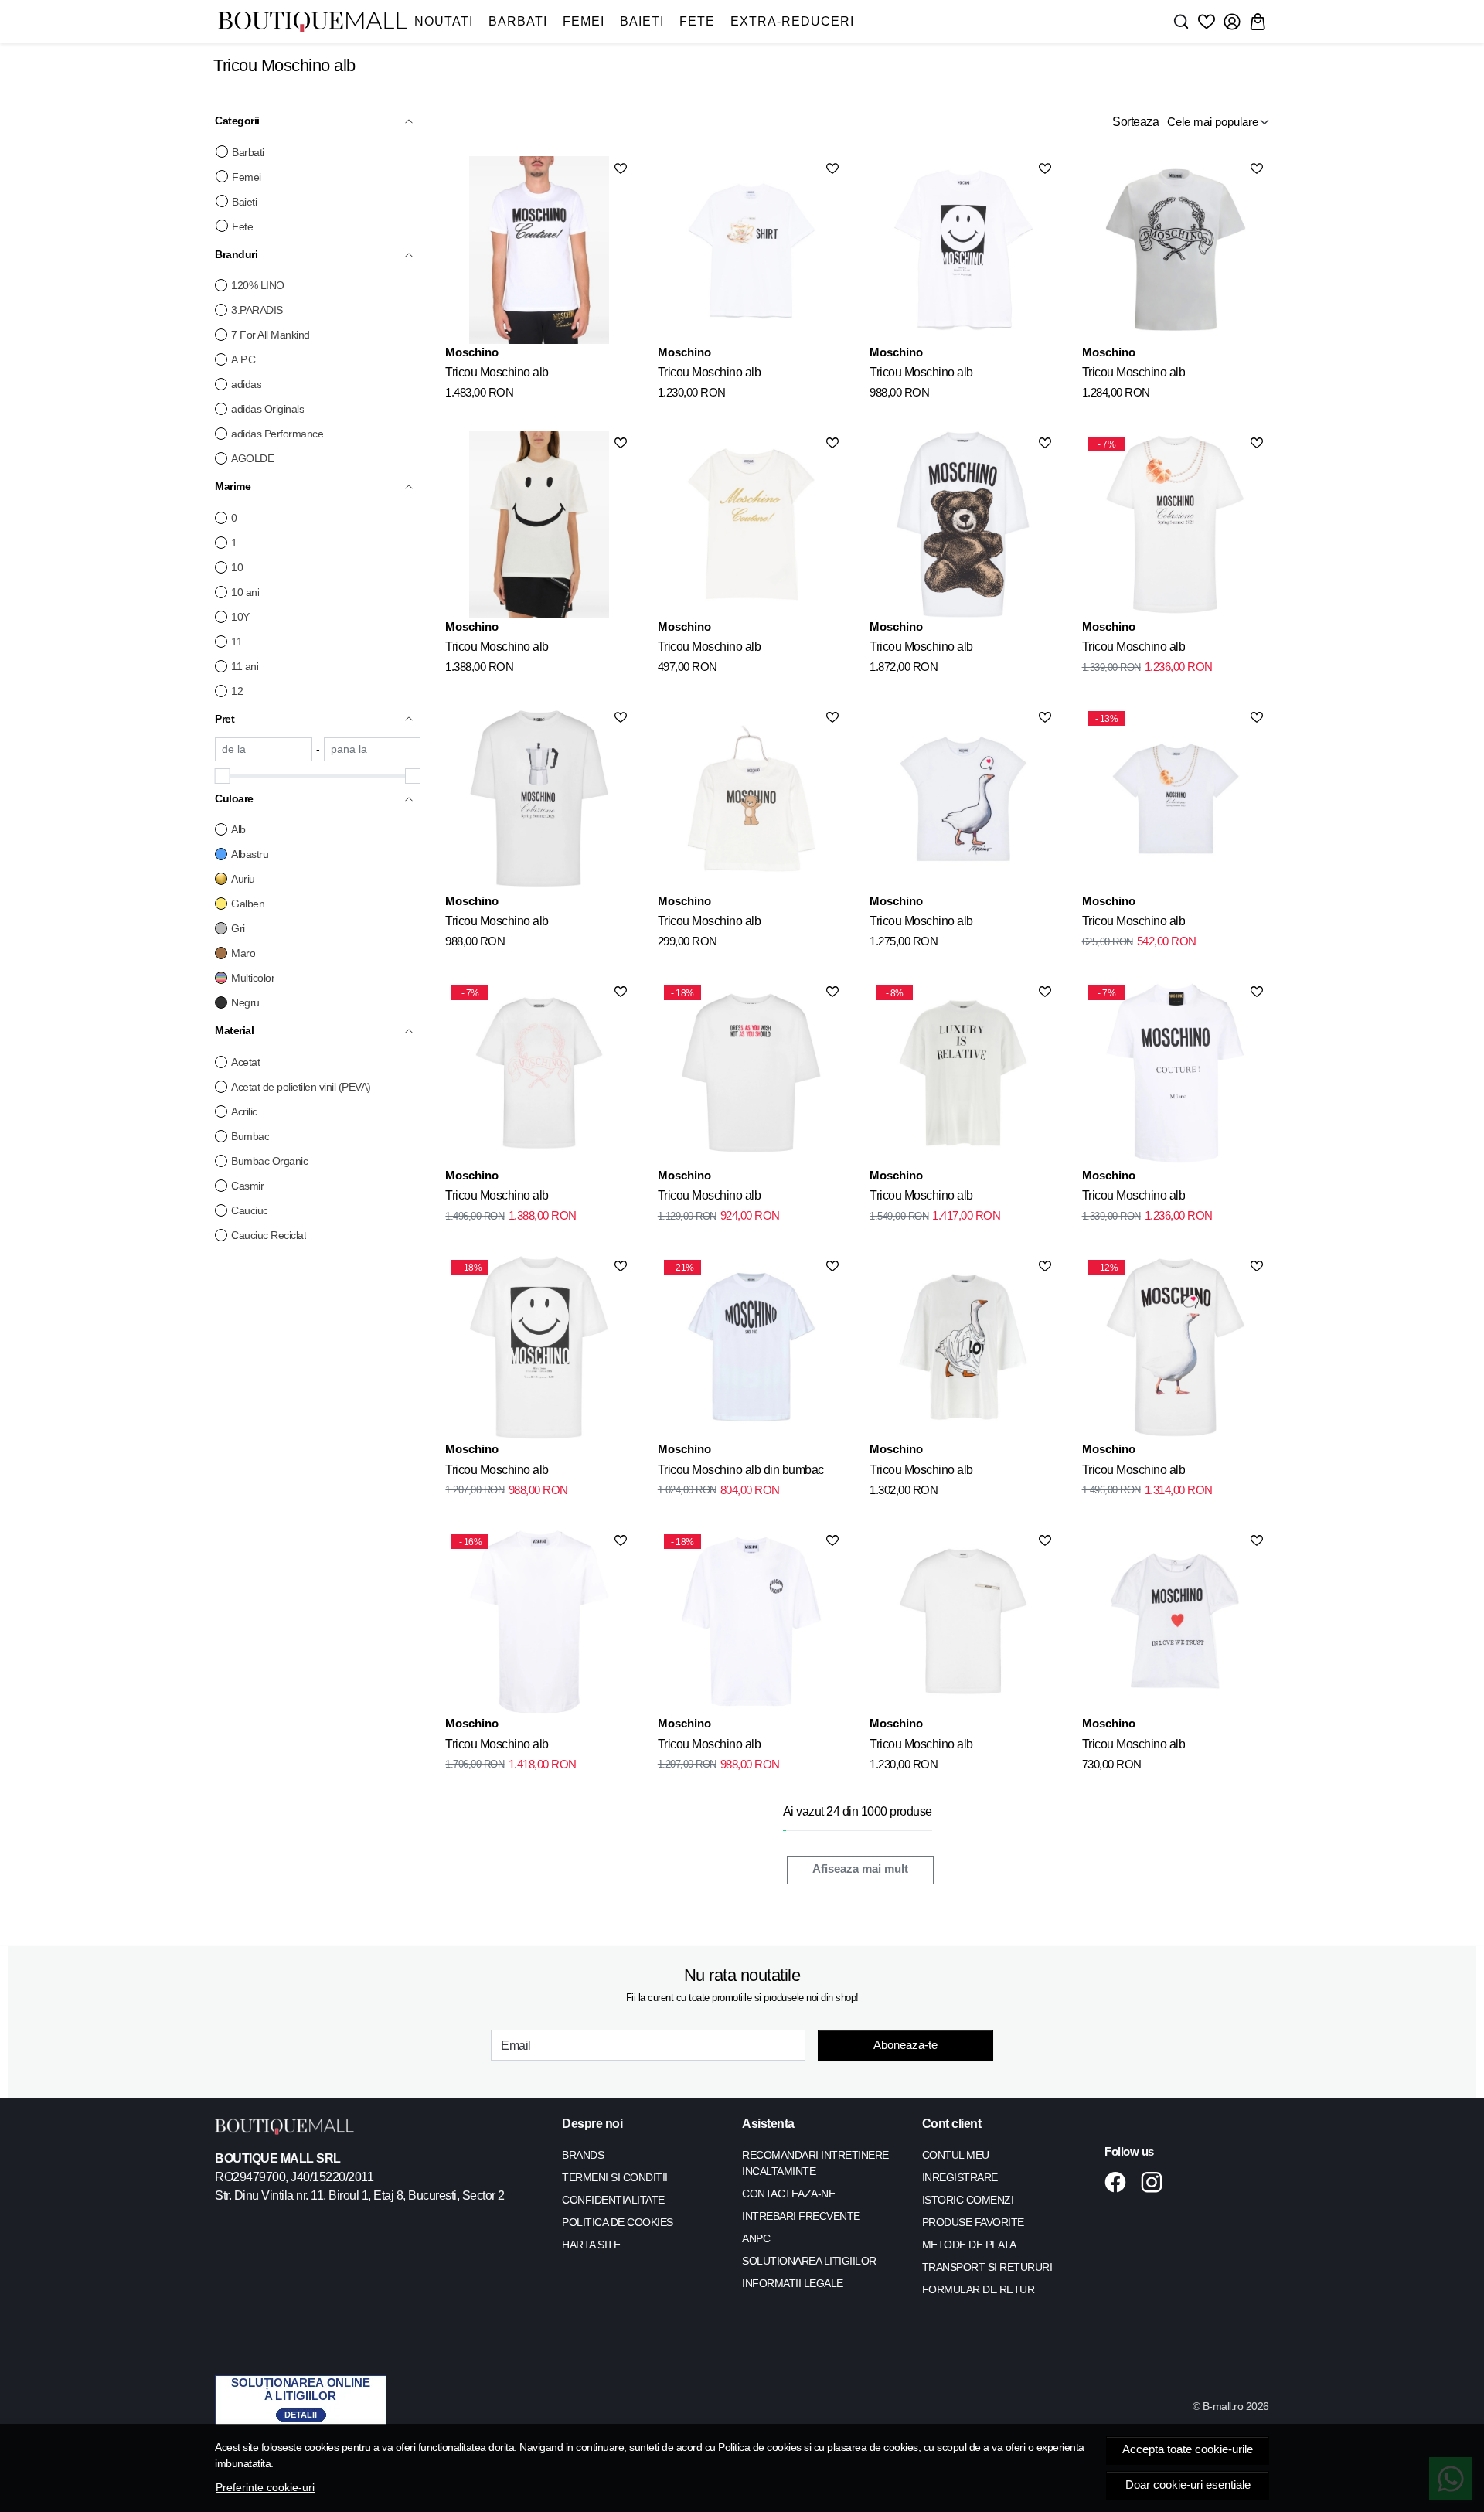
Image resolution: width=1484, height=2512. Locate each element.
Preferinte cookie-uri (265, 2487)
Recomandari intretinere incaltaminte (815, 2163)
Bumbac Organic (269, 1161)
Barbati (518, 21)
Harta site (591, 2245)
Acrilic (244, 1111)
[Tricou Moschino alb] (539, 250)
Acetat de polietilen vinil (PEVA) (301, 1087)
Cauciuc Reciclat (269, 1235)
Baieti (642, 21)
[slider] (223, 776)
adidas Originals (267, 409)
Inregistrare (960, 2177)
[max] (373, 749)
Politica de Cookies (618, 2222)
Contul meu (956, 2155)
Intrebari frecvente (801, 2216)
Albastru (250, 854)
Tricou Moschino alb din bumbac (741, 1470)
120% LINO (258, 285)
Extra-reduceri (792, 21)
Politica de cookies (760, 2447)
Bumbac (250, 1136)
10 (237, 567)
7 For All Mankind (271, 335)
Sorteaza (1135, 122)
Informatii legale (793, 2283)
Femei (584, 21)
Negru (245, 1002)
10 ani (245, 592)
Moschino (472, 352)
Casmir (247, 1186)
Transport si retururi (987, 2267)
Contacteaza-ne (788, 2194)
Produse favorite (973, 2222)
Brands (583, 2155)
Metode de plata (969, 2245)
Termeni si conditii (615, 2177)
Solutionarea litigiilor (809, 2261)
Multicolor (253, 978)
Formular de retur (979, 2289)
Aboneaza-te (905, 2045)
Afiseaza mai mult (860, 1869)
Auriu (243, 879)
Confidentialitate (613, 2200)
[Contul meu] (1232, 22)
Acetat (245, 1062)
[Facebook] (1120, 2182)
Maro (243, 953)
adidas (246, 384)
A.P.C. (245, 359)
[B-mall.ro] (312, 22)
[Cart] (1258, 22)
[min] (264, 749)
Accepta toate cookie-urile (1188, 2449)
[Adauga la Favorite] (621, 168)
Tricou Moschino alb (497, 372)
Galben (248, 904)
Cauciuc (250, 1210)
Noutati (444, 21)
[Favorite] (1207, 22)
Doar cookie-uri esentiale (1188, 2485)
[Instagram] (1156, 2182)
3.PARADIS (257, 310)
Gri (238, 928)
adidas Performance (277, 434)
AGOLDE (252, 458)
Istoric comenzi (968, 2200)
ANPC (756, 2238)
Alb (238, 829)
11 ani (245, 666)
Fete (697, 21)
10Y (240, 617)
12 (237, 691)
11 (237, 642)
